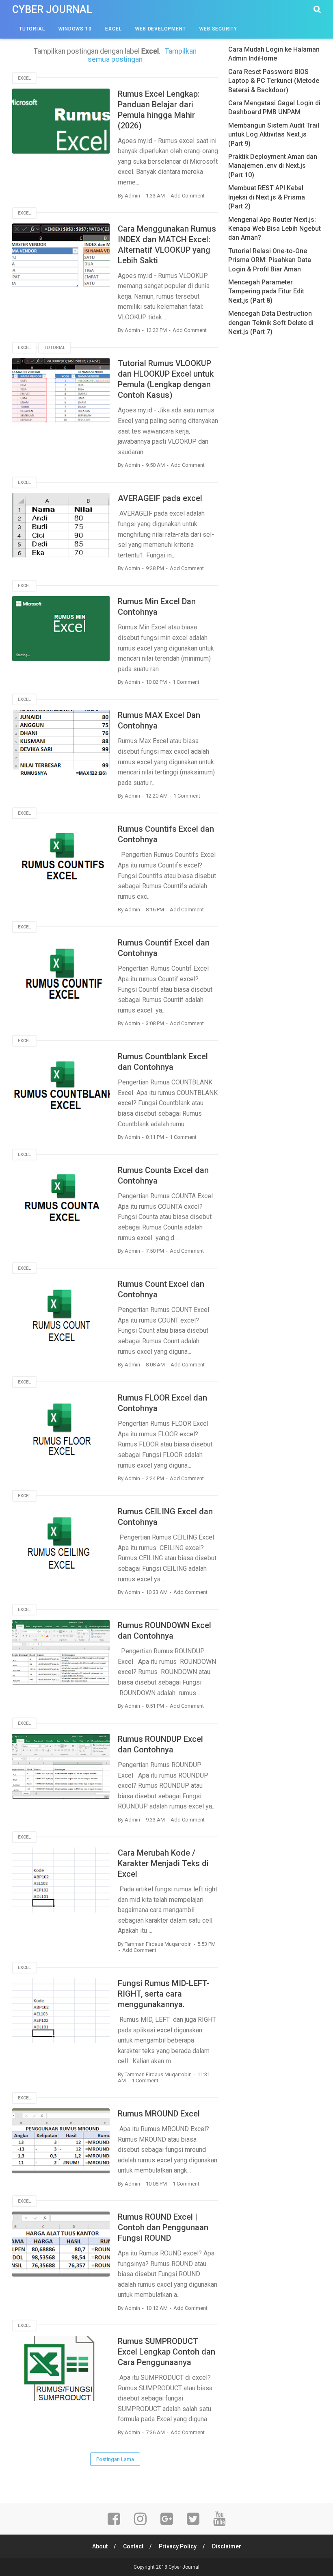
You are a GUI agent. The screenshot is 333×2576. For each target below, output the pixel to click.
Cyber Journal (52, 10)
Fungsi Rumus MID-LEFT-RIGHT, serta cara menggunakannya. (164, 1994)
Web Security (218, 29)
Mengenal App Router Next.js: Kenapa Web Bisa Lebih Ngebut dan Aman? (275, 229)
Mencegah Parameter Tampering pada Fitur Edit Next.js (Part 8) (266, 291)
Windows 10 (75, 29)
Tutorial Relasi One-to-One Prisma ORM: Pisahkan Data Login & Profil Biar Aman (270, 260)
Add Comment (188, 196)
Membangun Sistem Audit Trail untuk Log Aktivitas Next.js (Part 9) (274, 134)
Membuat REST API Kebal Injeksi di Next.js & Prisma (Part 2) (267, 197)
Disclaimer (227, 2546)
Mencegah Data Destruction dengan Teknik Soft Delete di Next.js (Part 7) (271, 323)
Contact (133, 2546)
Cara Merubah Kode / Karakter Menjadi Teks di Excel (163, 1863)
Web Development (160, 29)
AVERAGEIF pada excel (160, 498)
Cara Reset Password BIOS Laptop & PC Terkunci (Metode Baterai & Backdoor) (274, 81)
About (100, 2546)
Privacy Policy (178, 2546)
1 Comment (186, 682)
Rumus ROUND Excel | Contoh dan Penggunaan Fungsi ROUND (163, 2227)
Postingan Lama (115, 2459)
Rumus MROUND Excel (159, 2114)
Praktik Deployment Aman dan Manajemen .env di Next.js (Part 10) (273, 166)
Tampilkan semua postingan (142, 55)
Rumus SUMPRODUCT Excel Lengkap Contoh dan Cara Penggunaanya (166, 2352)
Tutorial (32, 29)
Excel (113, 29)
